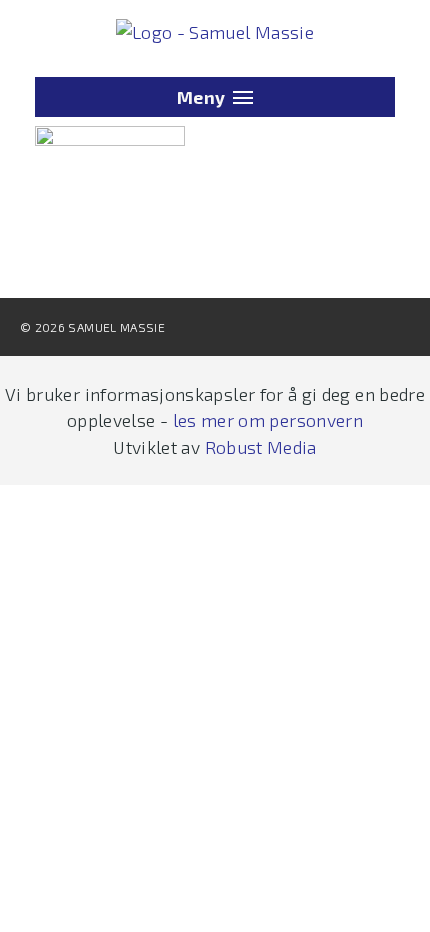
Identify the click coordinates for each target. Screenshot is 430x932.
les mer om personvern (268, 420)
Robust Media (261, 447)
